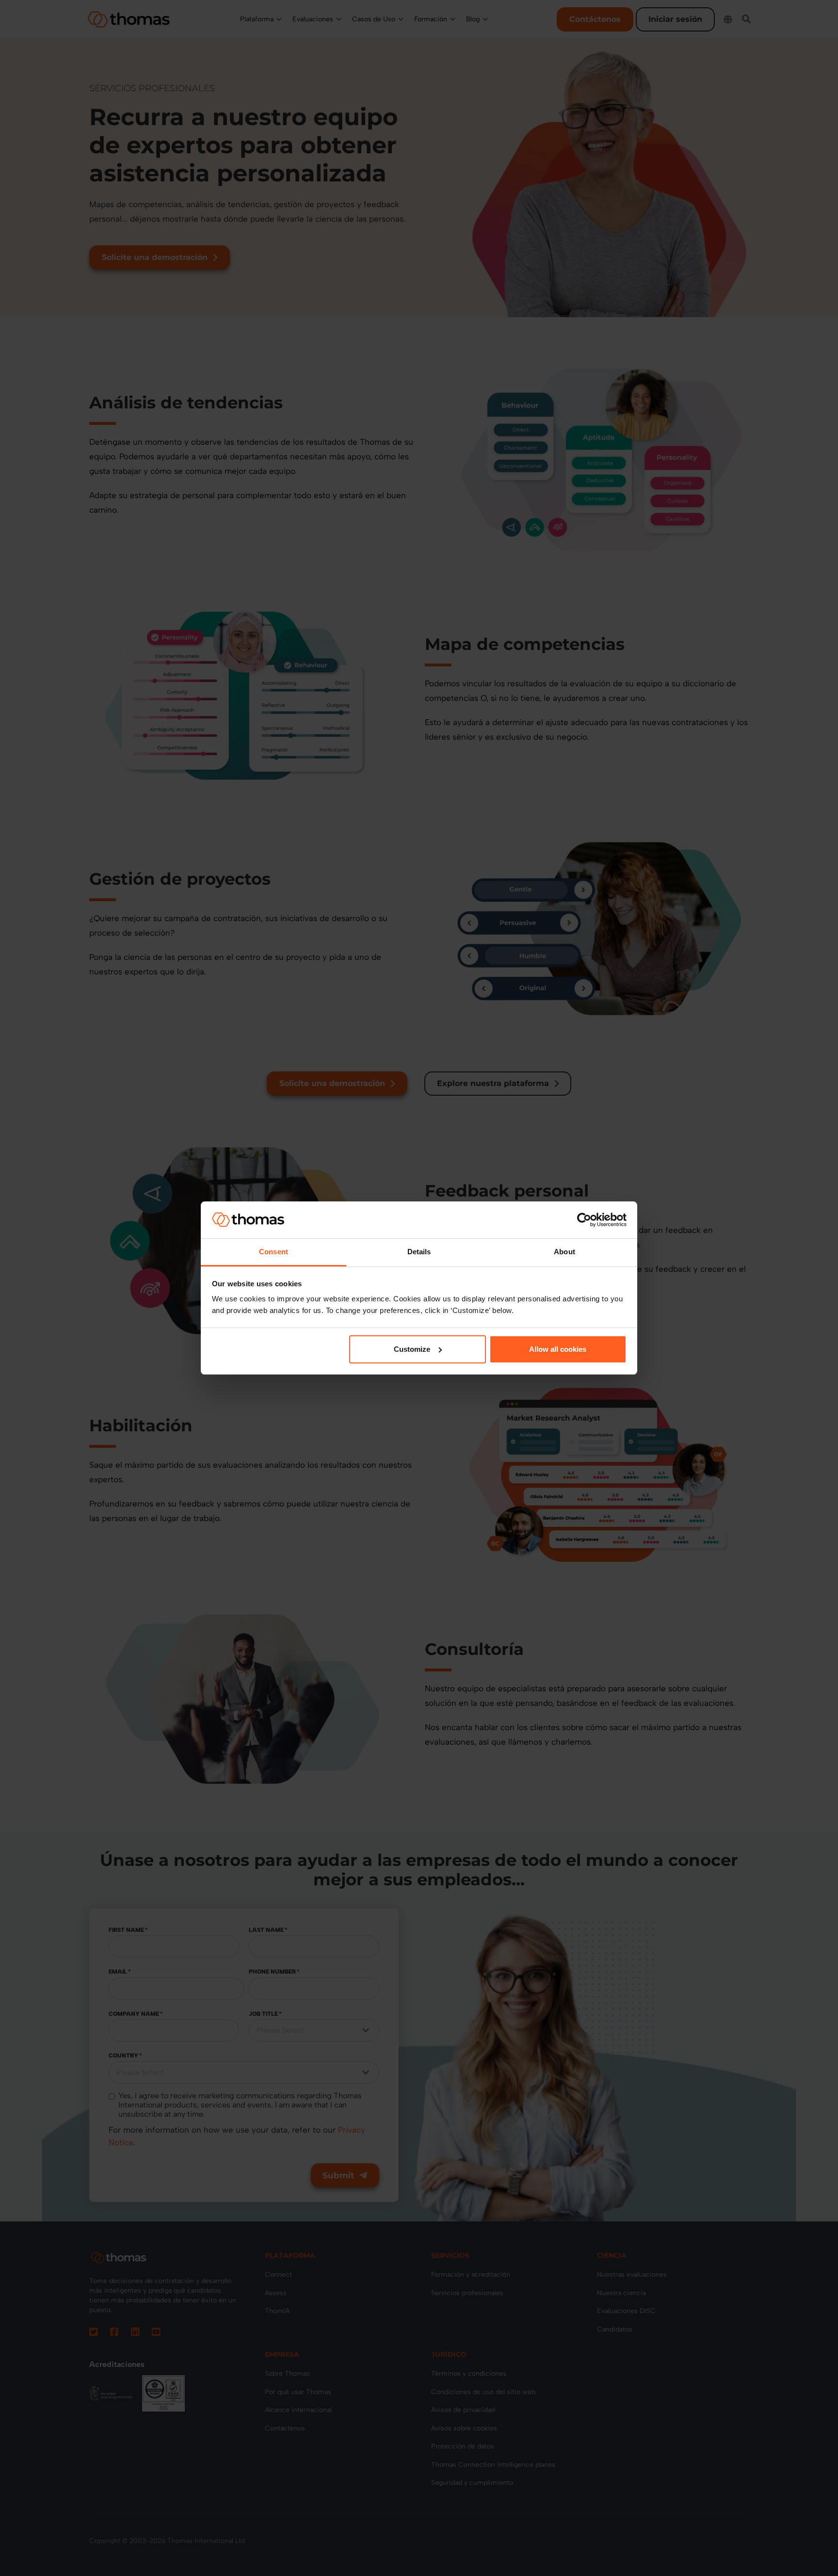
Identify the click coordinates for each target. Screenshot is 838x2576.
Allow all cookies (558, 1349)
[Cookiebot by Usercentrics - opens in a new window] (584, 1220)
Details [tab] (419, 1252)
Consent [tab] (274, 1252)
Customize (412, 1349)
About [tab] (564, 1252)
